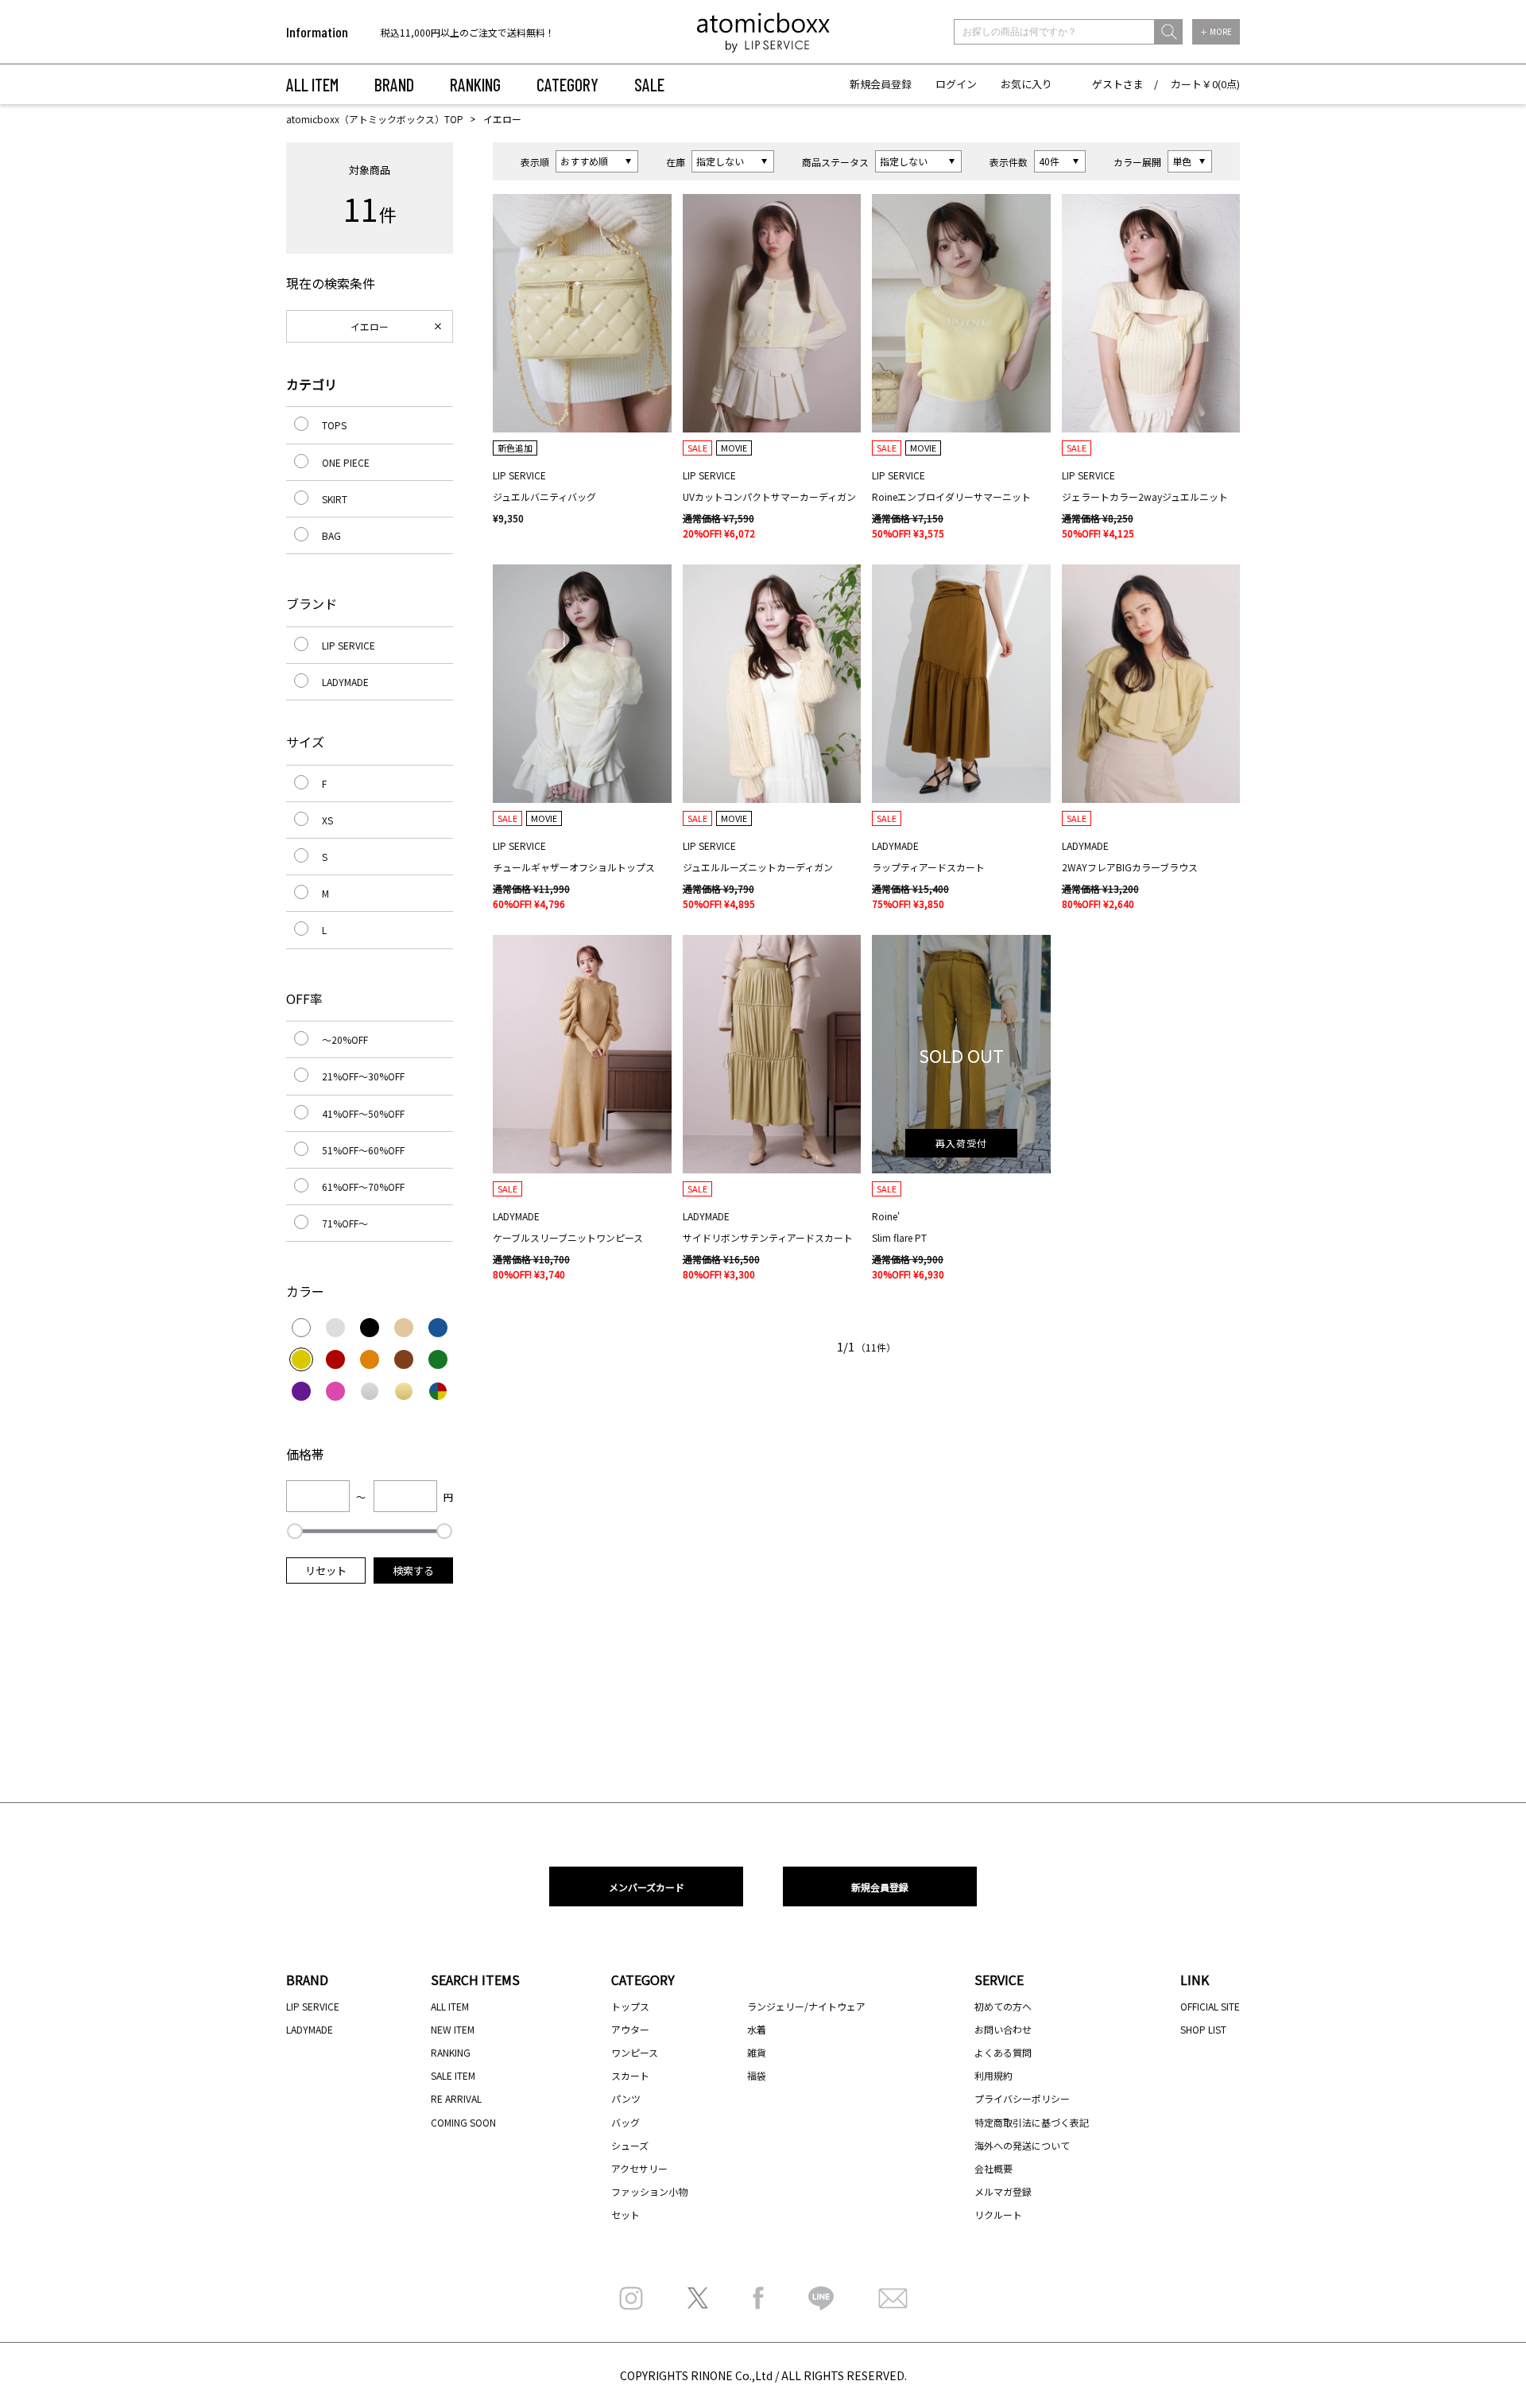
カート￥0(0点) (1205, 84)
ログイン (956, 84)
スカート (630, 2075)
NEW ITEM (453, 2029)
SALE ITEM (453, 2075)
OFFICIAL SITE (1210, 2006)
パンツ (626, 2098)
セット (626, 2214)
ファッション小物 (649, 2191)
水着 (757, 2029)
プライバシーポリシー (1022, 2098)
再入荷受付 (961, 1143)
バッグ (626, 2122)
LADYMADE (345, 682)
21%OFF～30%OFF (363, 1076)
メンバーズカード (647, 1887)
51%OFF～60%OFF (363, 1150)
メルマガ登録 (1003, 2191)
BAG (331, 535)
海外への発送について (1022, 2145)
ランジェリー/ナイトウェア (806, 2006)
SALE (649, 84)
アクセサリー (639, 2168)
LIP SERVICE (349, 645)
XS (327, 820)
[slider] (295, 1531)
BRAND (394, 84)
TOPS (334, 425)
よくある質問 (1003, 2052)
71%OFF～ (345, 1223)
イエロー (370, 326)
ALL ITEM (312, 84)
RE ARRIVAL (456, 2098)
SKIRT (335, 499)
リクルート (998, 2214)
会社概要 (993, 2168)
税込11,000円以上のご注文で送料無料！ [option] (468, 32)
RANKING (475, 84)
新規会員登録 (881, 84)
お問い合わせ (1003, 2029)
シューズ (630, 2145)
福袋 (757, 2075)
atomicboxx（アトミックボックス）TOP (375, 119)
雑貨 (757, 2052)
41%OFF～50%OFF (363, 1113)
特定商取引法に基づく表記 (1032, 2122)
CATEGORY (567, 84)
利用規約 (993, 2075)
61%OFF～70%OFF (363, 1187)
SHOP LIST (1203, 2029)
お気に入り (1026, 84)
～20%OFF (345, 1039)
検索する (413, 1570)
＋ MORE (1216, 31)
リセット (326, 1570)
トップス (630, 2006)
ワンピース (635, 2052)
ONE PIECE (346, 462)
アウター (630, 2029)
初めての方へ (1003, 2006)
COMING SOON (463, 2122)
